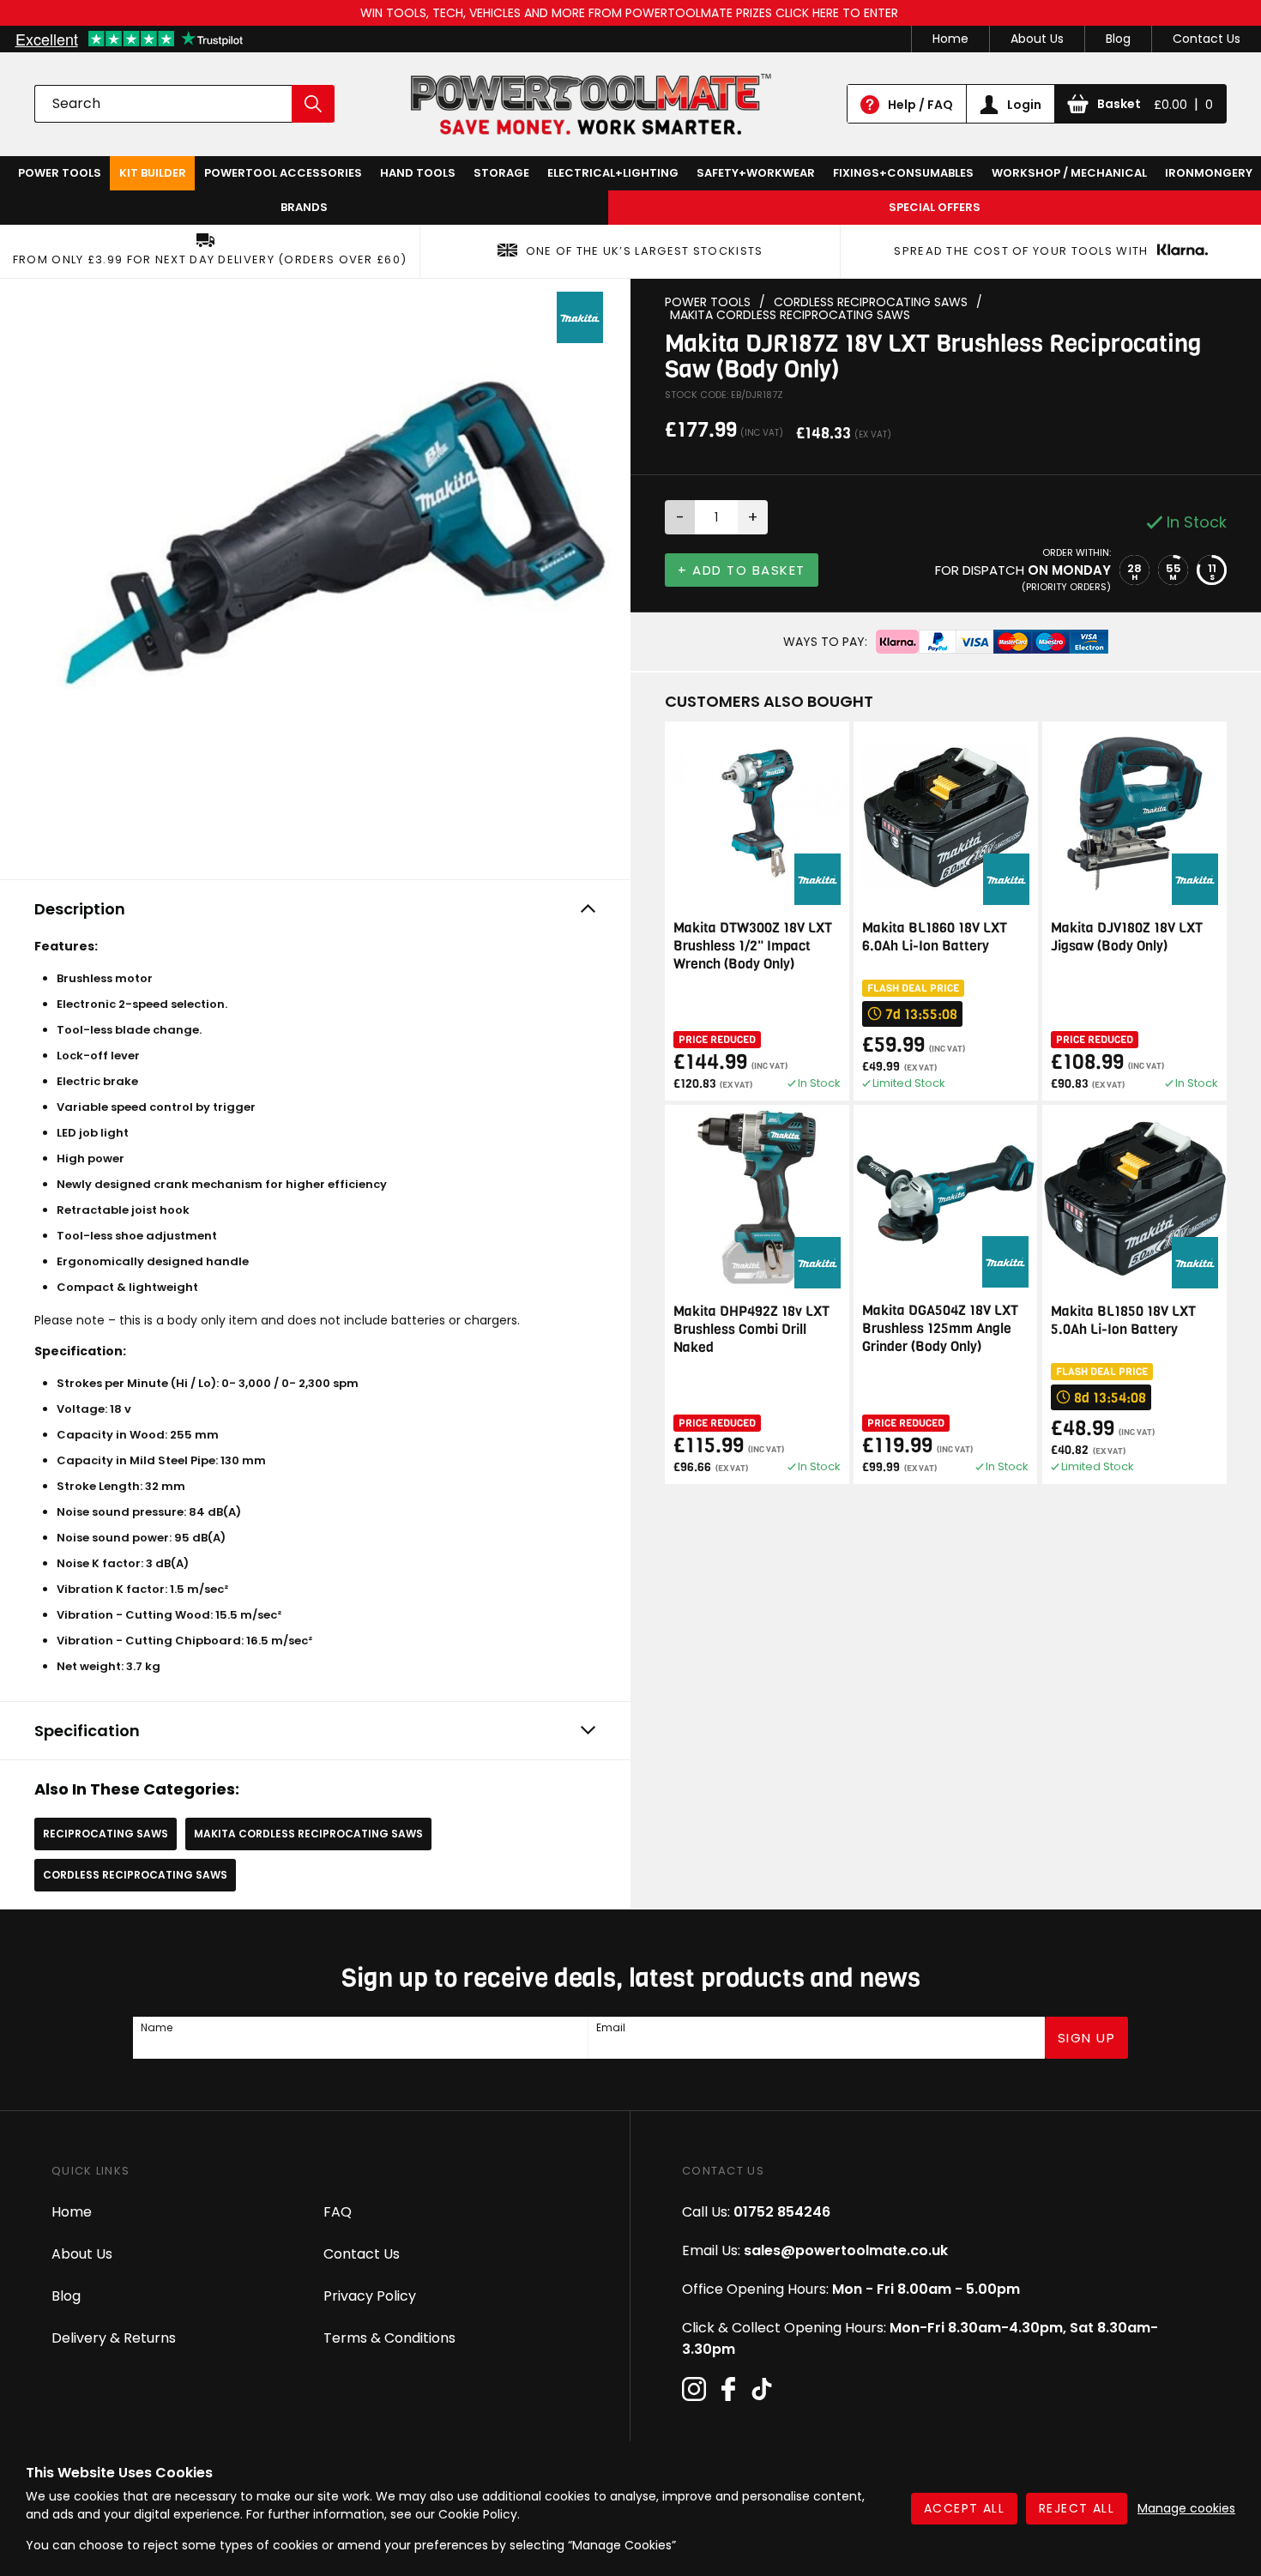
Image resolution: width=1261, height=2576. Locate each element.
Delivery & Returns (114, 2338)
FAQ (338, 2212)
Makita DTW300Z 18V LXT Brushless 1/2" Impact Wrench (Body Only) (753, 946)
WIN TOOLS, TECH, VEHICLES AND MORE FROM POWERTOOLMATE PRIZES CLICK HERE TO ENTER (631, 13)
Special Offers (935, 207)
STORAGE (501, 173)
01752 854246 (782, 2212)
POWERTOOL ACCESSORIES (283, 173)
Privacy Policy (370, 2296)
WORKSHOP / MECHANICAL (1069, 173)
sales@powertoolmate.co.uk (846, 2250)
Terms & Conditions (389, 2338)
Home (950, 39)
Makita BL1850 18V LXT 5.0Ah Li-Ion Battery (1123, 1320)
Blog (1118, 39)
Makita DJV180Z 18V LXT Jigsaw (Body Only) (1127, 937)
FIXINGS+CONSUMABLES (903, 173)
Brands (304, 207)
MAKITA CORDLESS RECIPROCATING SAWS (308, 1834)
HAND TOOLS (418, 173)
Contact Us (1207, 39)
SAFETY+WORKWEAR (756, 173)
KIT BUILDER (153, 173)
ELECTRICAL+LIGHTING (613, 173)
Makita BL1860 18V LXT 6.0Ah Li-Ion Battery (935, 937)
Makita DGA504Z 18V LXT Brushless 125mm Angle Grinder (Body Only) (940, 1328)
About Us (1037, 39)
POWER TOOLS (60, 173)
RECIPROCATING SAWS (106, 1834)
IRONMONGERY (1209, 173)
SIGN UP (1087, 2038)
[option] (316, 575)
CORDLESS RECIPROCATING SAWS (135, 1875)
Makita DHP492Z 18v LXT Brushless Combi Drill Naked (751, 1329)
